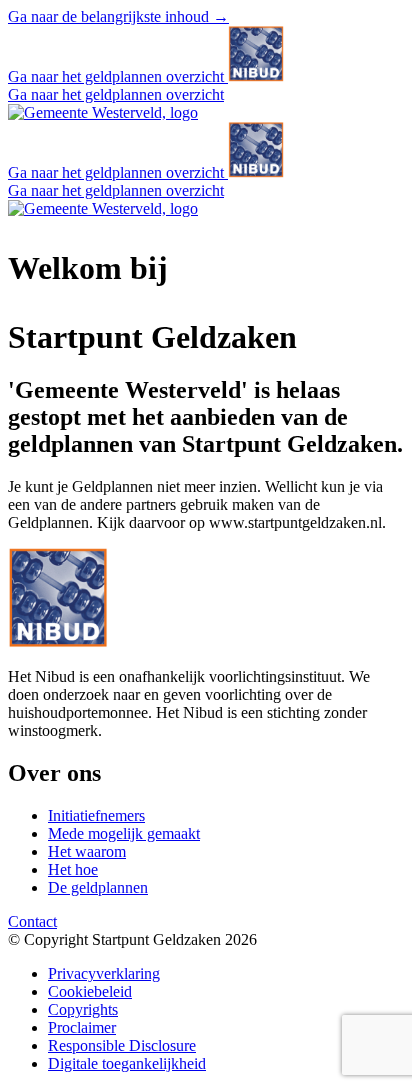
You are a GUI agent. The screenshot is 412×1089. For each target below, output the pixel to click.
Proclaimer (82, 1027)
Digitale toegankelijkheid (127, 1063)
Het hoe (73, 869)
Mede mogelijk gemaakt (124, 833)
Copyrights (83, 1009)
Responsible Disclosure (122, 1045)
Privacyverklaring (104, 973)
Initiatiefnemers (96, 815)
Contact (32, 921)
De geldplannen (98, 887)
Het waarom (87, 851)
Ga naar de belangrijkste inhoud (118, 16)
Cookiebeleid (90, 991)
